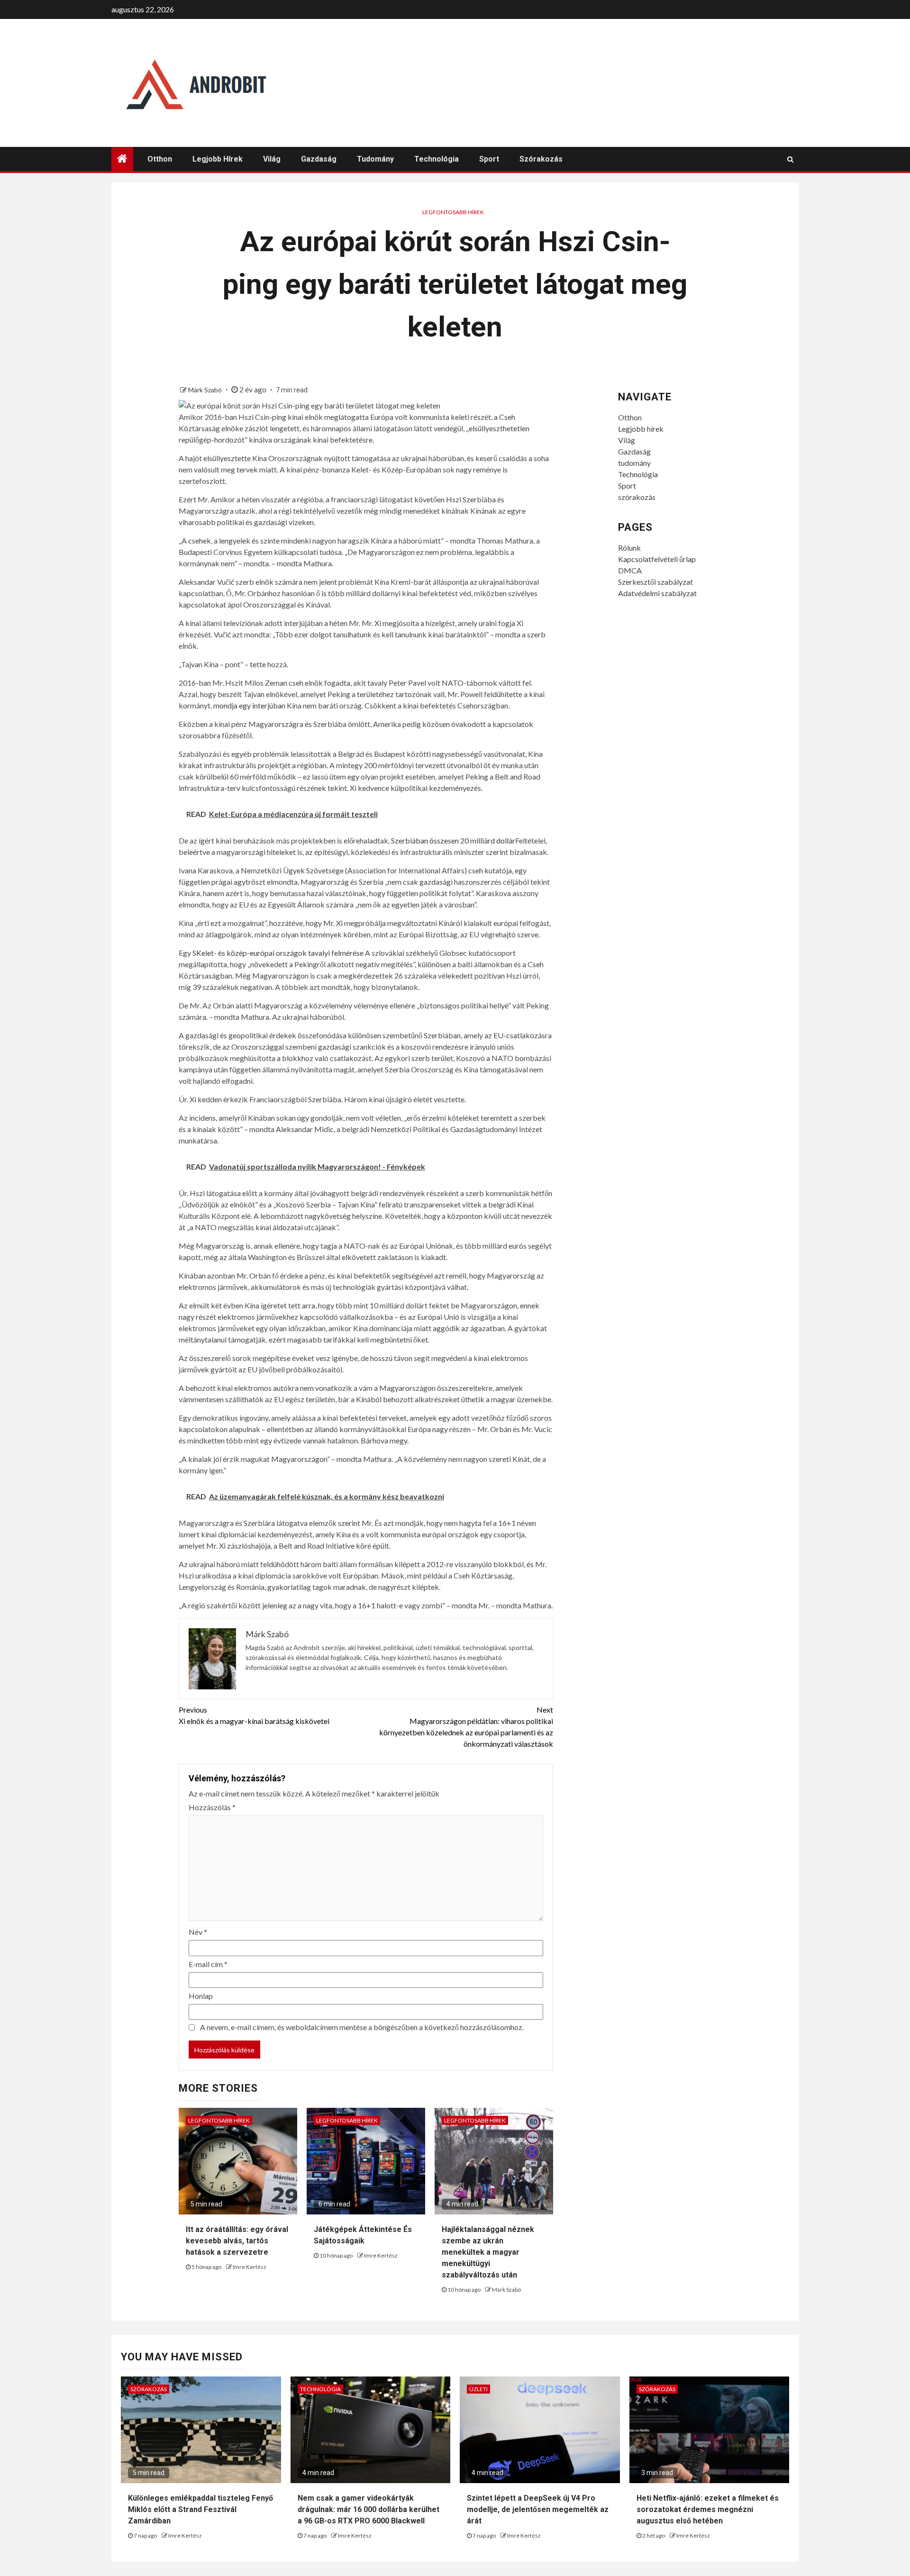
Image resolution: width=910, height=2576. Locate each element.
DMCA (630, 570)
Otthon (160, 159)
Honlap (201, 1996)
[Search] (790, 159)
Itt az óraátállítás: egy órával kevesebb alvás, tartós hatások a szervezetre (237, 2241)
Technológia (437, 159)
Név (198, 1932)
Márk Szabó (206, 390)
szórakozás (541, 159)
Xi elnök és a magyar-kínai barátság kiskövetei (254, 1715)
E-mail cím (208, 1964)
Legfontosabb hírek (453, 212)
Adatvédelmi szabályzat (657, 593)
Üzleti (478, 2389)
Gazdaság (319, 159)
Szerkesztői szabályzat (655, 582)
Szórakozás (149, 2389)
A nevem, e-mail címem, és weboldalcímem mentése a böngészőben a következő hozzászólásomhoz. (362, 2027)
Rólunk (629, 548)
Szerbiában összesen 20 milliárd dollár (453, 840)
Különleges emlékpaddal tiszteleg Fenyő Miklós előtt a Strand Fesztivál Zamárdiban (200, 2509)
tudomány (375, 159)
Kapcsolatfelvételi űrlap (657, 559)
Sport (489, 159)
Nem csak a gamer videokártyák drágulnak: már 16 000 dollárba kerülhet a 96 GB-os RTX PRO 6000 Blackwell (369, 2509)
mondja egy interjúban (249, 705)
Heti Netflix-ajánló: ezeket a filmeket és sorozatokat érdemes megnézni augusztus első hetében (708, 2509)
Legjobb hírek (218, 159)
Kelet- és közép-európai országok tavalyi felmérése (280, 953)
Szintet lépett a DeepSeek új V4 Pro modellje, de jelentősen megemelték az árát (538, 2509)
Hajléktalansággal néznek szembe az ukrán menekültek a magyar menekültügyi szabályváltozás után (488, 2252)
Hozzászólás (212, 1807)
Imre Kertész (250, 2267)
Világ (272, 159)
